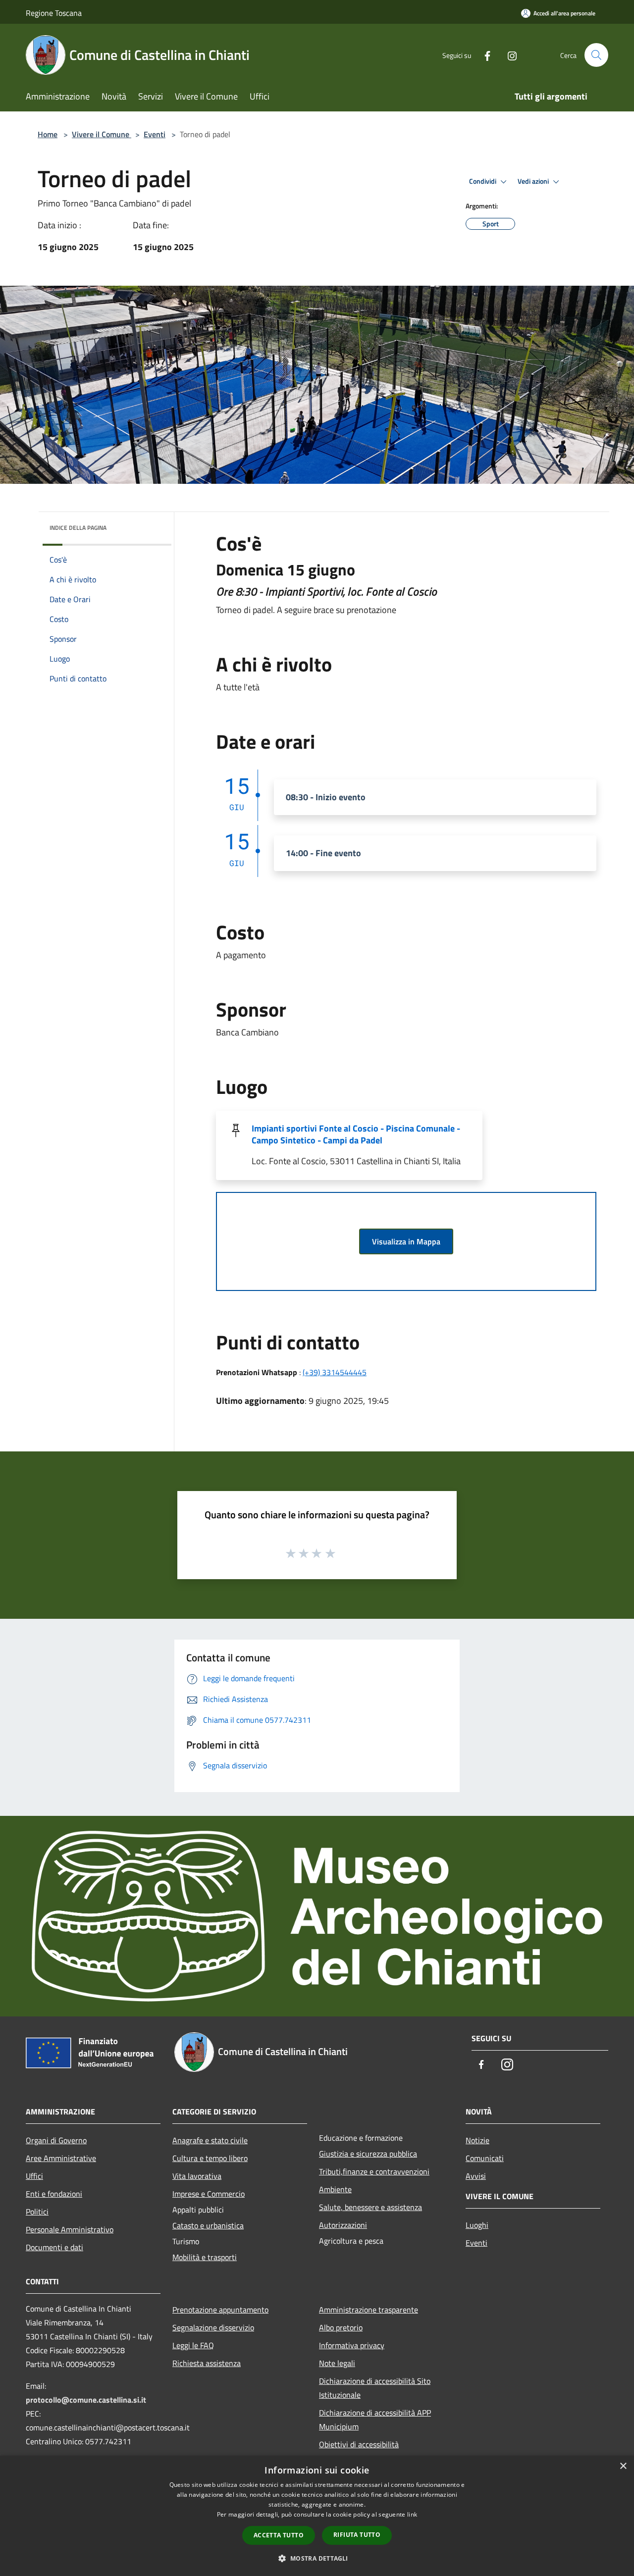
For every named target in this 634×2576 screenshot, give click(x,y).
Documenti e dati (54, 2247)
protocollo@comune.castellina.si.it (86, 2400)
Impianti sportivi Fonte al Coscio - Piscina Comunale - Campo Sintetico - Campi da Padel (356, 1134)
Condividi (483, 181)
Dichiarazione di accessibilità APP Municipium (375, 2420)
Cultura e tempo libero (210, 2158)
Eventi (155, 134)
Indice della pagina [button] (78, 528)
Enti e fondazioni (54, 2194)
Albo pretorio (341, 2327)
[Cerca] (596, 55)
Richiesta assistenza (207, 2363)
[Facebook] (483, 55)
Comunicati (485, 2158)
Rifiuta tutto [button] (357, 2535)
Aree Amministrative (61, 2158)
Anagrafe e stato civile (210, 2140)
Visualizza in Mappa (406, 1241)
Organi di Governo (56, 2140)
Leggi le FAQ (193, 2345)
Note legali (337, 2363)
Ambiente (335, 2189)
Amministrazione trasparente (369, 2310)
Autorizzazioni (343, 2225)
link (412, 2514)
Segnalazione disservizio (213, 2327)
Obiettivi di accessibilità (359, 2444)
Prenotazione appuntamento (220, 2310)
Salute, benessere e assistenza (370, 2207)
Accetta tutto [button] (279, 2535)
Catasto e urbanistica (208, 2225)
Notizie (477, 2140)
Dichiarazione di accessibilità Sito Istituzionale (375, 2388)
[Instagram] (508, 55)
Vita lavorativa (197, 2176)
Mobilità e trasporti (205, 2257)
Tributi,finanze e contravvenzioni (374, 2171)
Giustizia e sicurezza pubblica (368, 2154)
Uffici (34, 2176)
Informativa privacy (352, 2345)
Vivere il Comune (102, 134)
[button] (317, 2558)
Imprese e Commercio (209, 2194)
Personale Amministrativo (70, 2229)
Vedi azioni (534, 181)
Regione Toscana (54, 13)
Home (48, 134)
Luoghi (477, 2225)
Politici (37, 2212)
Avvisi (476, 2176)
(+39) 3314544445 (335, 1372)
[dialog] (317, 2516)
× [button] (623, 2466)
